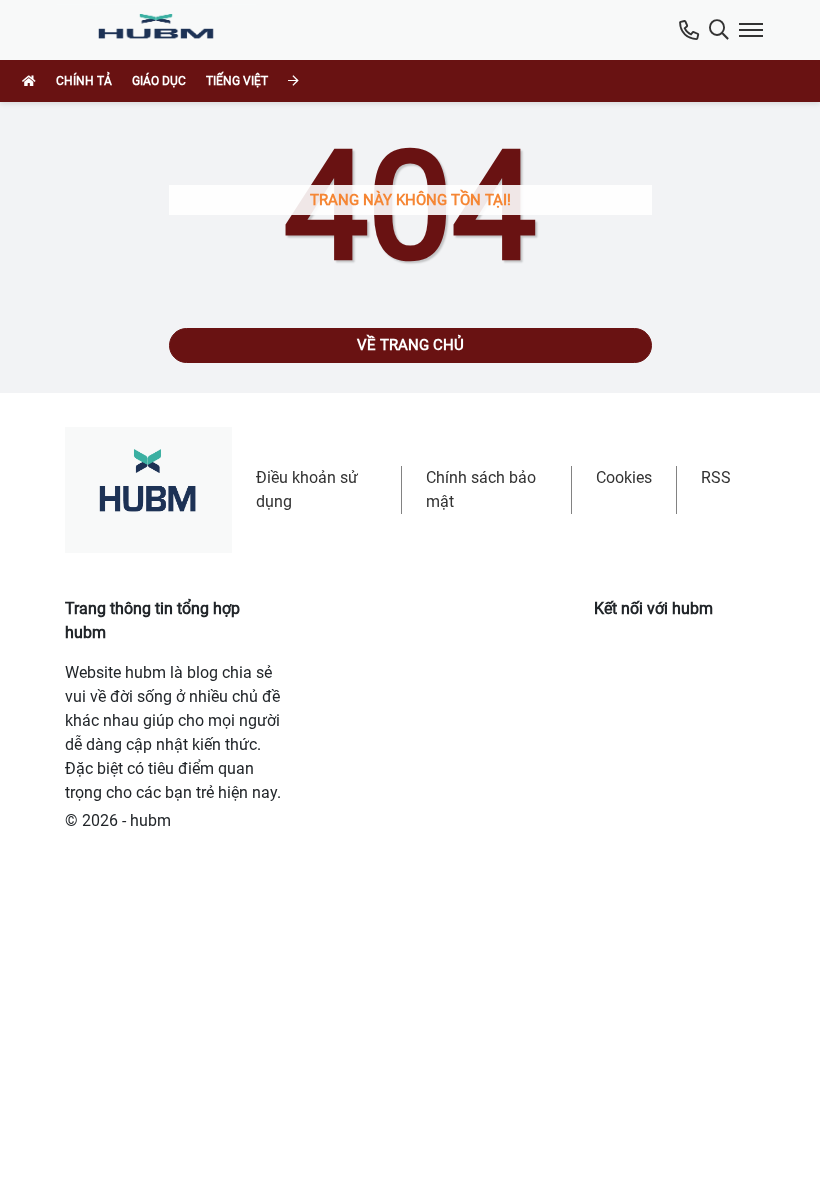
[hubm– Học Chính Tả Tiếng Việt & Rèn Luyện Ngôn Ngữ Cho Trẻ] (161, 30)
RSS (716, 477)
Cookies (624, 477)
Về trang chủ (410, 345)
